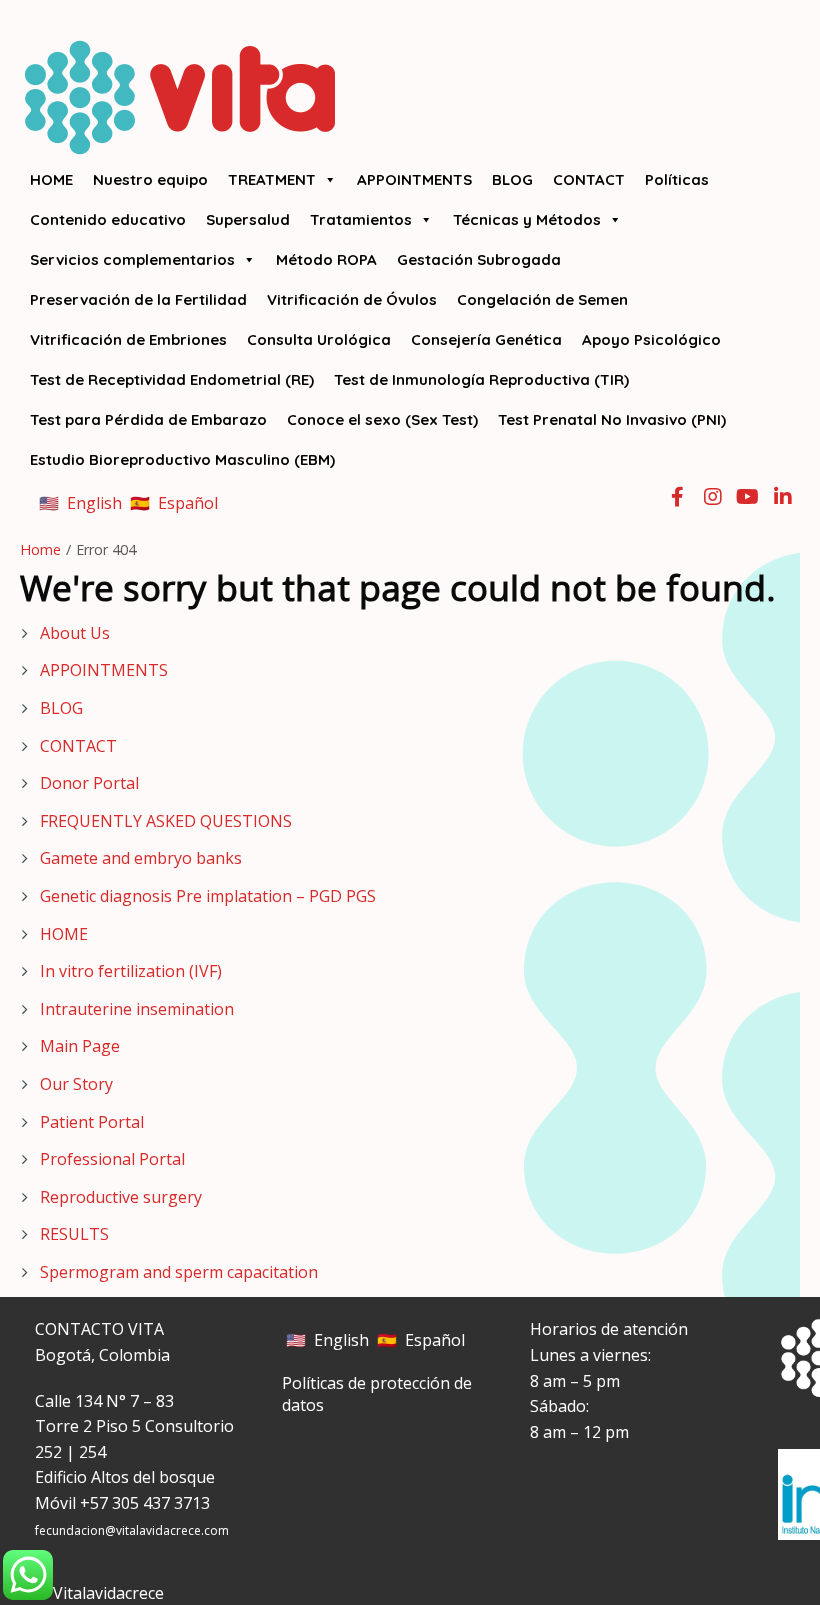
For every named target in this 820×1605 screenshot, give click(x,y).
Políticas (677, 179)
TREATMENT (272, 179)
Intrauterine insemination (137, 1009)
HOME (51, 179)
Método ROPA (326, 259)
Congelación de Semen (542, 299)
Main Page (80, 1046)
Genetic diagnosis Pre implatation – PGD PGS (208, 896)
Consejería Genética (486, 339)
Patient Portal (92, 1122)
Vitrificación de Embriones (128, 339)
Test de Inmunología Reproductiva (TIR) (481, 379)
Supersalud (248, 219)
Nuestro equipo (150, 179)
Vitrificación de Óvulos (352, 299)
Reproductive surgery (121, 1197)
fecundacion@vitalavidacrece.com (132, 1530)
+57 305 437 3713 (145, 1503)
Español (188, 503)
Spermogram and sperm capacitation (179, 1272)
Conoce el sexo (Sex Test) (382, 419)
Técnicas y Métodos (527, 219)
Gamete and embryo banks (141, 858)
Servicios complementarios (132, 259)
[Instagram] (713, 495)
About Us (75, 633)
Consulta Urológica (319, 339)
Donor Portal (89, 783)
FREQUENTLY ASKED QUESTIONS (166, 821)
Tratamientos (361, 219)
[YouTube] (747, 495)
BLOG (512, 179)
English (94, 503)
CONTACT (589, 179)
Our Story (76, 1084)
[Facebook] (677, 495)
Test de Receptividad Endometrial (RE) (172, 379)
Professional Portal (112, 1159)
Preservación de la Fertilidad (138, 299)
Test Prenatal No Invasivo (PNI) (612, 419)
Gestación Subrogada (479, 259)
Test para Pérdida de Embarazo (148, 419)
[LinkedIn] (783, 495)
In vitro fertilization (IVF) (131, 971)
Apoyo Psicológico (651, 339)
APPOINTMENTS (414, 179)
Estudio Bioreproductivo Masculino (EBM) (182, 459)
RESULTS (74, 1234)
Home (40, 549)
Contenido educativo (108, 219)
